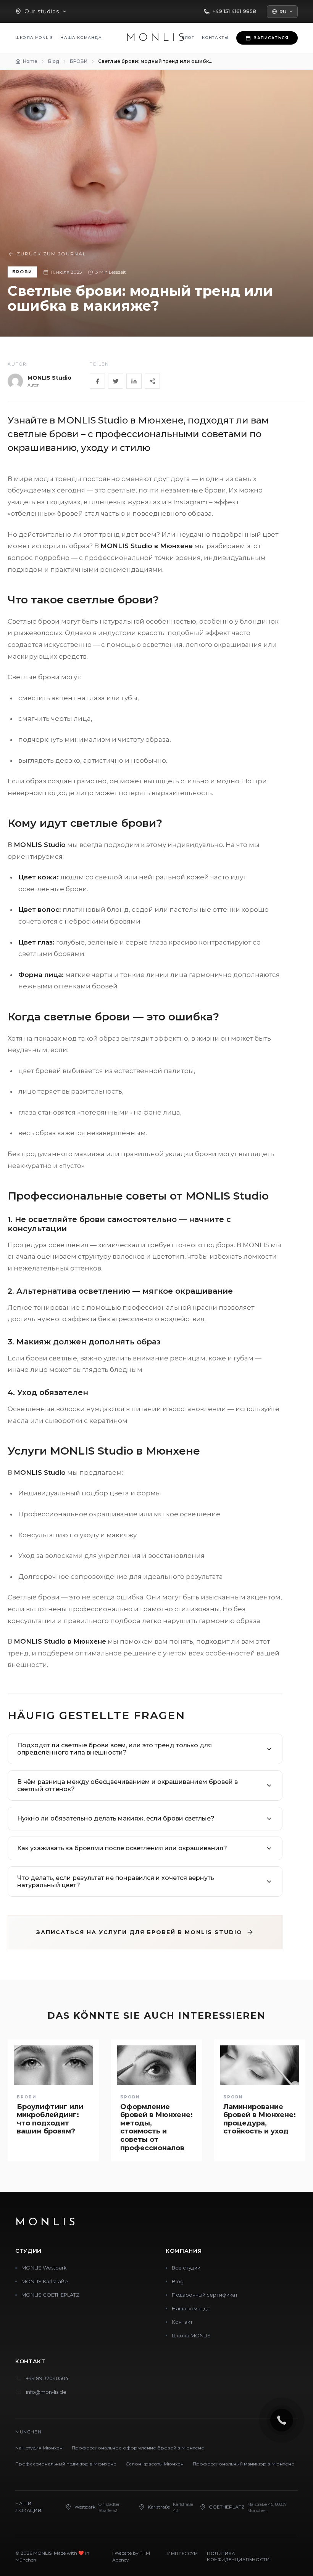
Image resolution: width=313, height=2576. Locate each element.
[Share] (152, 381)
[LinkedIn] (134, 381)
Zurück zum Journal (52, 254)
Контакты (215, 38)
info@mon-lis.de (46, 2392)
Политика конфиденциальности (238, 2557)
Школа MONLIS (34, 38)
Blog (178, 2281)
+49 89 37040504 (47, 2378)
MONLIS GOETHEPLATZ (50, 2295)
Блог (188, 38)
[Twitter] (116, 381)
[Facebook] (97, 381)
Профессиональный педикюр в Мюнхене (66, 2464)
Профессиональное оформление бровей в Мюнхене (138, 2448)
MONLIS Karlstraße (45, 2281)
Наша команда (81, 38)
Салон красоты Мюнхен (155, 2464)
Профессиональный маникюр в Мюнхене (244, 2464)
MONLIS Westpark (44, 2268)
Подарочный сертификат (205, 2295)
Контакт (182, 2322)
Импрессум (182, 2554)
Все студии (186, 2268)
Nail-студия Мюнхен (39, 2448)
